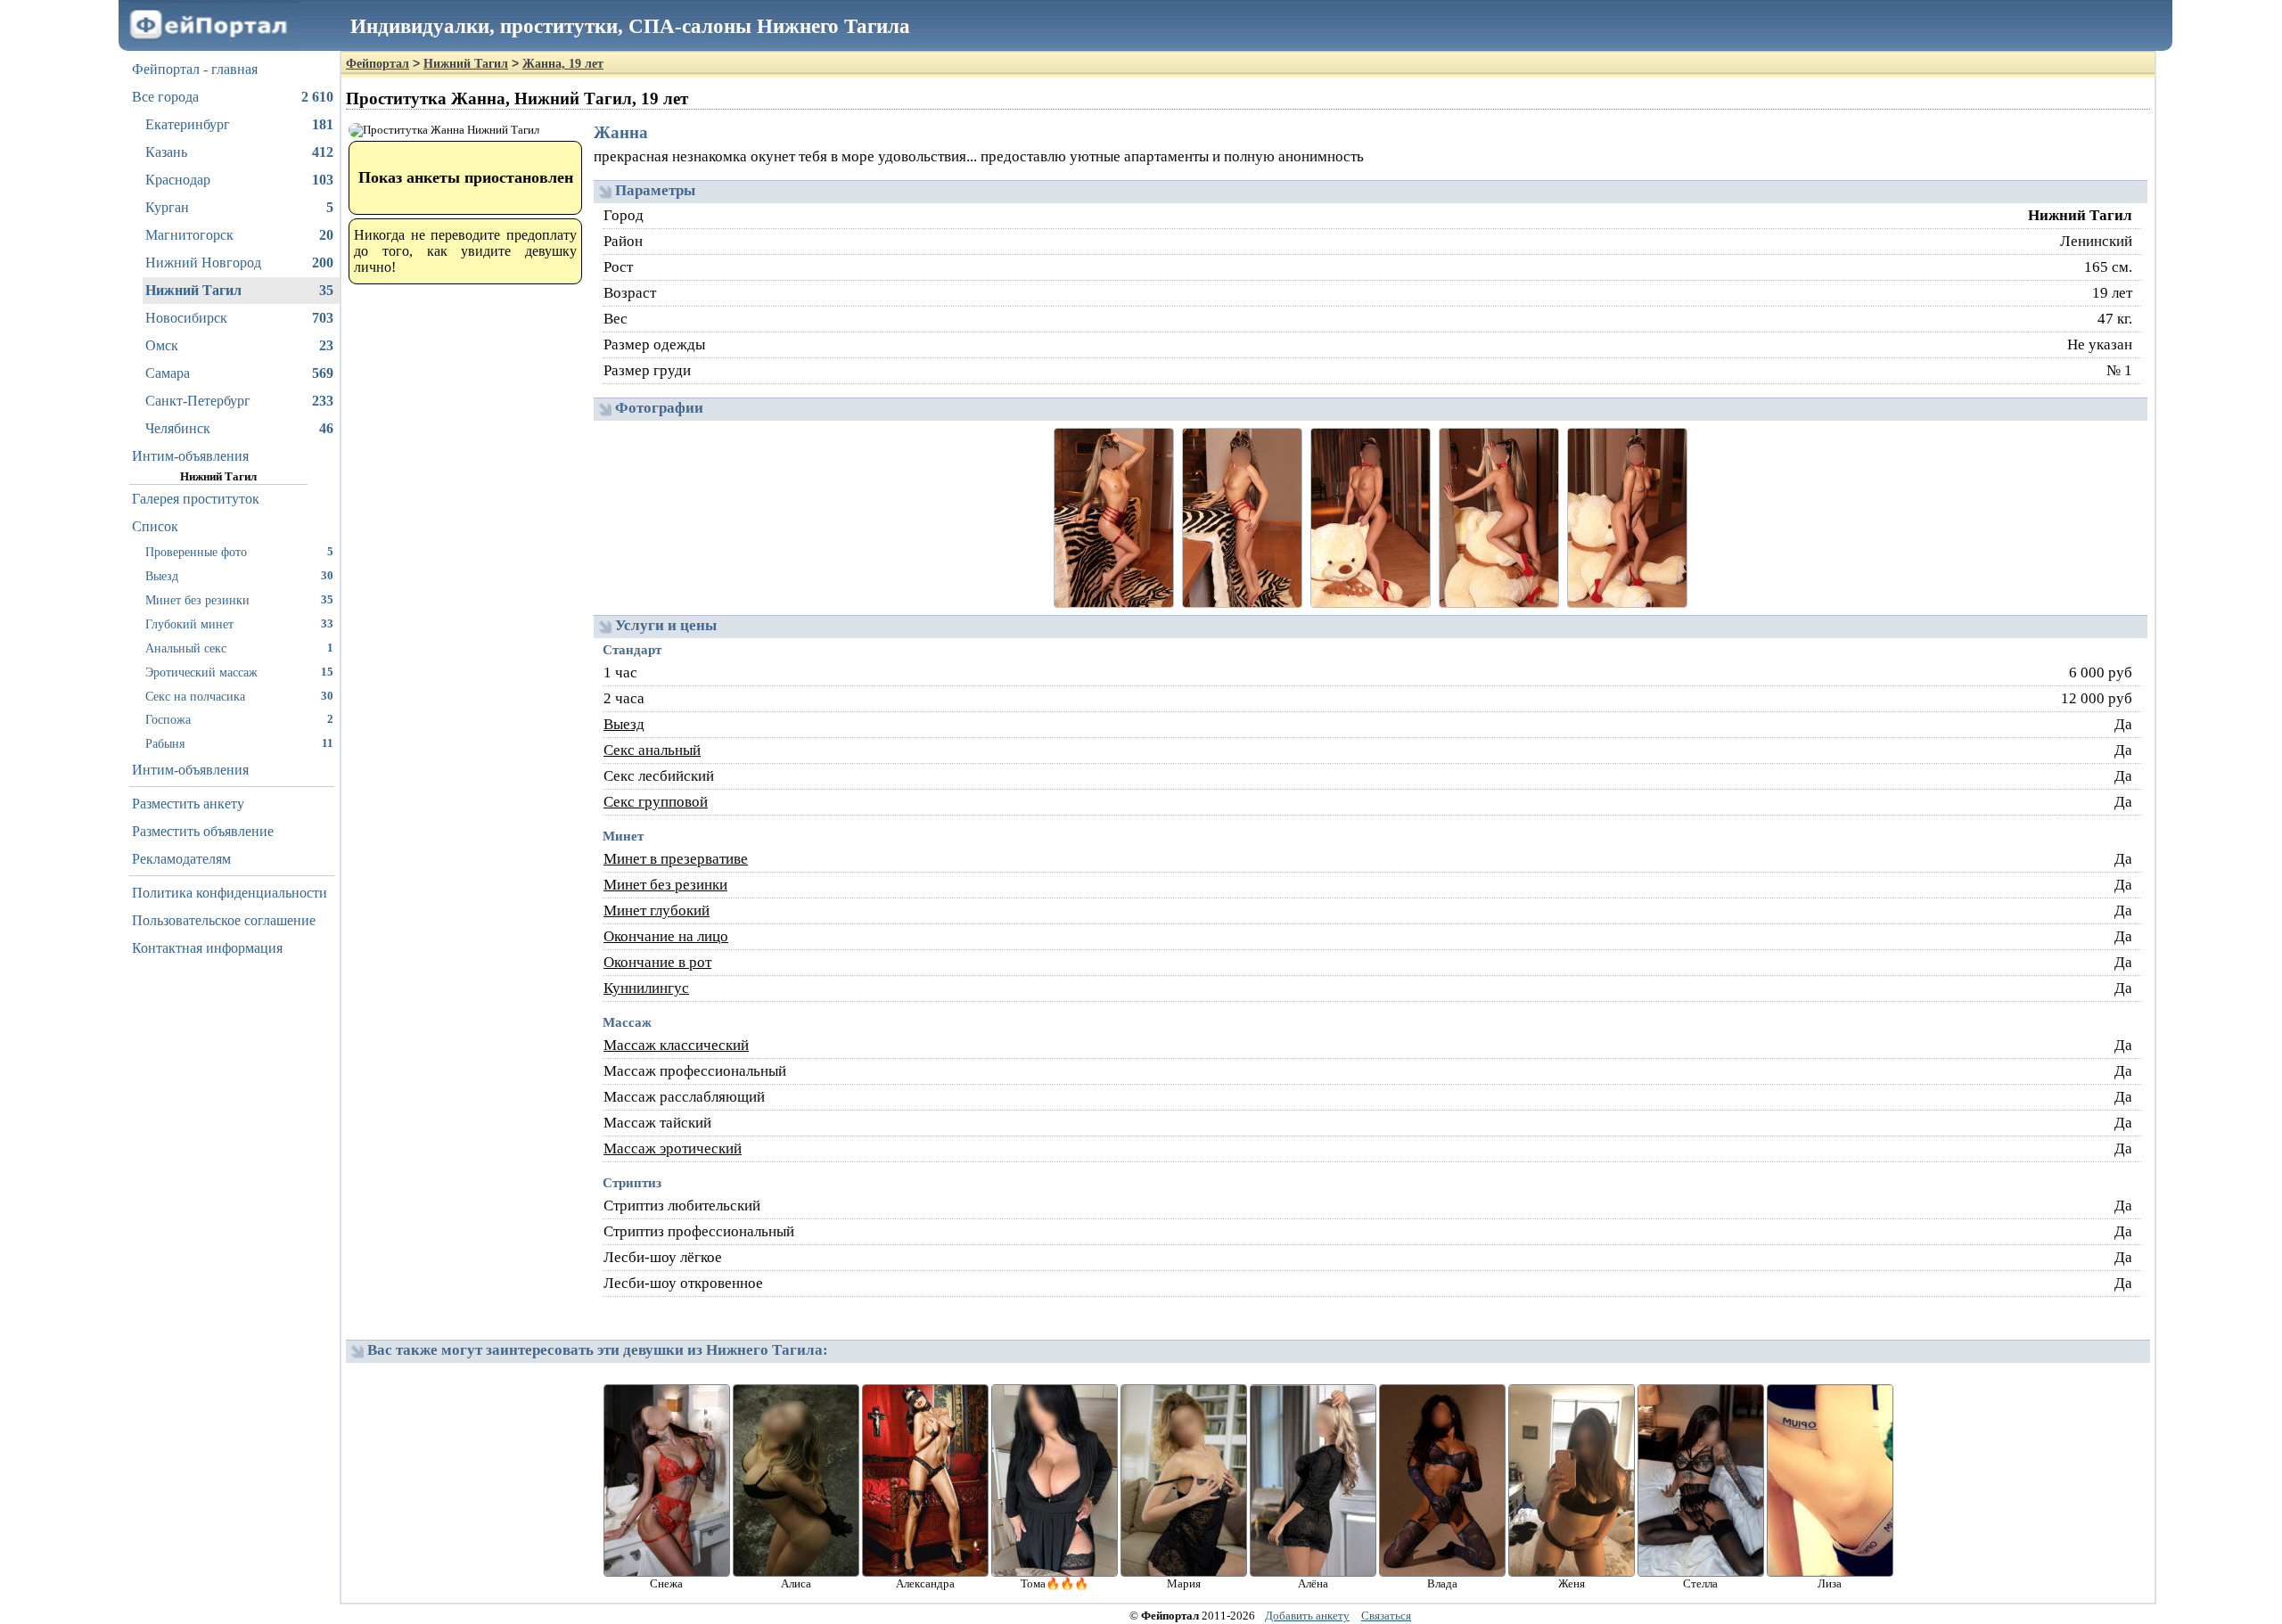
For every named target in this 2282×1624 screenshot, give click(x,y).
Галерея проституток (196, 499)
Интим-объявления (190, 456)
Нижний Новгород (239, 262)
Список (155, 526)
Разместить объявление (203, 831)
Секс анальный (652, 750)
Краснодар (239, 180)
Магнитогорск (239, 235)
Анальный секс (239, 648)
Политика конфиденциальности (230, 893)
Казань (239, 152)
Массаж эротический (673, 1148)
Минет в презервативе (676, 859)
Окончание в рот (657, 962)
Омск (239, 345)
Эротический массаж (239, 672)
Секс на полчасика (239, 696)
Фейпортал (378, 64)
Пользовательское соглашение (224, 920)
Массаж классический (676, 1045)
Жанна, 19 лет (563, 64)
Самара (239, 373)
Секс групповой (656, 802)
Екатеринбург (239, 124)
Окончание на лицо (666, 936)
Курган (239, 207)
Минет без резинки (239, 600)
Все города (233, 97)
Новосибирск (239, 318)
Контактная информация (207, 948)
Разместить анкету (188, 804)
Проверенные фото (239, 552)
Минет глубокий (657, 910)
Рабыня (239, 743)
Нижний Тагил (239, 290)
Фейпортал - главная (195, 69)
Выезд (239, 576)
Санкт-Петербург (239, 401)
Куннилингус (646, 988)
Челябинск (239, 428)
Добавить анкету (1307, 1616)
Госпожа (239, 719)
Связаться (1386, 1616)
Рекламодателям (181, 859)
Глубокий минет (239, 624)
